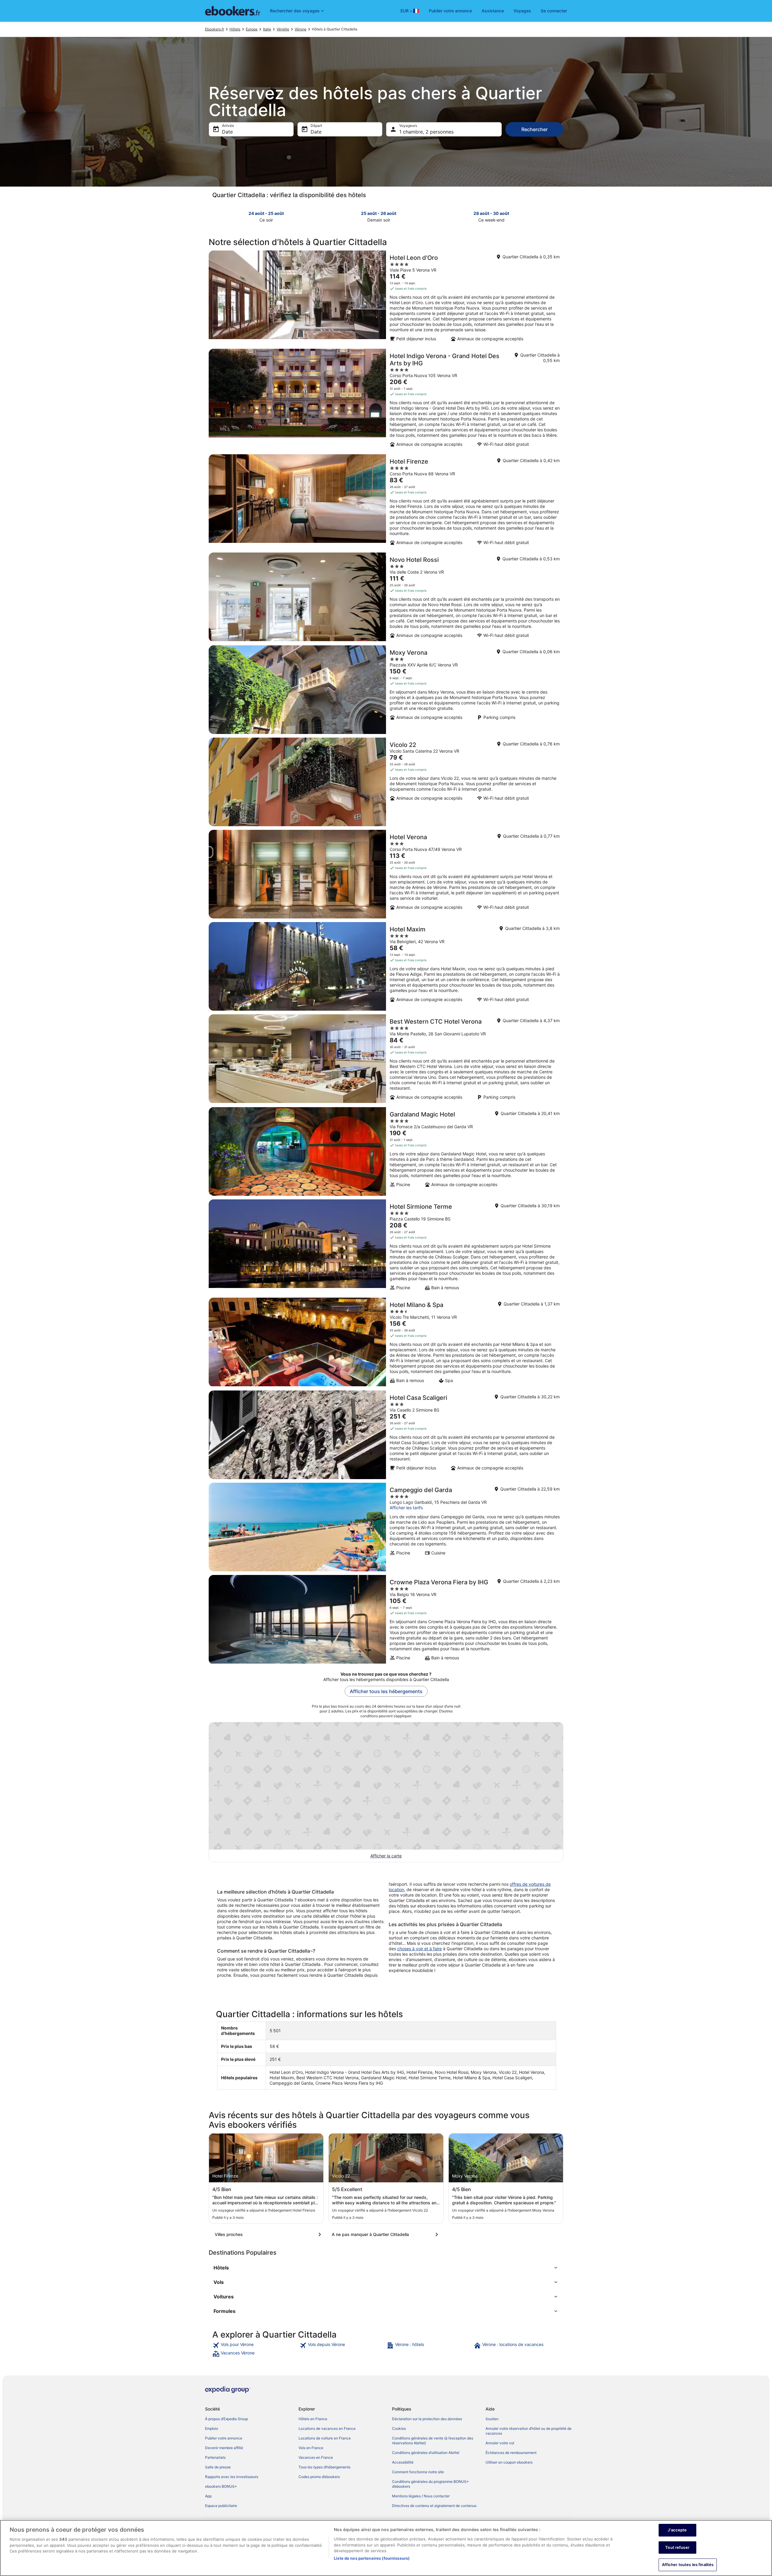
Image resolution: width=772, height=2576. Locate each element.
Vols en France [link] (311, 2448)
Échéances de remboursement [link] (511, 2453)
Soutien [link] (492, 2419)
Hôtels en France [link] (313, 2419)
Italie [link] (267, 29)
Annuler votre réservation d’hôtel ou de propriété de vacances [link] (528, 2431)
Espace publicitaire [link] (221, 2506)
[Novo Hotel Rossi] (386, 597)
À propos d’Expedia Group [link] (226, 2419)
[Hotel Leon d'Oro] (386, 298)
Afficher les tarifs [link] (406, 1508)
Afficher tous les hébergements (386, 1691)
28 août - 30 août (491, 213)
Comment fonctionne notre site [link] (418, 2472)
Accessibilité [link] (403, 2462)
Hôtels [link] (235, 29)
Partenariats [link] (215, 2457)
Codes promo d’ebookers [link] (319, 2477)
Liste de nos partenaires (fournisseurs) (372, 2558)
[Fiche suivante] (560, 216)
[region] (386, 2548)
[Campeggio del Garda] (386, 1527)
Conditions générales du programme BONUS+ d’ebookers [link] (430, 2484)
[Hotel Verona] (386, 874)
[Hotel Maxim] (386, 966)
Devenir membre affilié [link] (224, 2448)
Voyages (522, 11)
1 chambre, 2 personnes (426, 132)
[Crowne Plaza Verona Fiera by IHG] (386, 1620)
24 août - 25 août (266, 213)
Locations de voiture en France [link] (325, 2438)
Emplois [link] (212, 2428)
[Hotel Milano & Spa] (386, 1342)
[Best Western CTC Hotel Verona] (386, 1059)
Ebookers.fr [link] (215, 29)
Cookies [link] (399, 2428)
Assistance (493, 11)
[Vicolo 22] (386, 782)
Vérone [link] (301, 29)
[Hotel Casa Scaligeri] (386, 1435)
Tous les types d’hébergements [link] (324, 2467)
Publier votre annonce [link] (224, 2438)
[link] (255, 2345)
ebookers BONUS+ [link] (221, 2486)
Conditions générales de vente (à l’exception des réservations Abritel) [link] (433, 2441)
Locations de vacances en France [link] (327, 2428)
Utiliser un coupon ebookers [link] (509, 2462)
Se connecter (554, 11)
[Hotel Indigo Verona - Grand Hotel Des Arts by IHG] (386, 400)
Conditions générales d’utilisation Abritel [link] (426, 2453)
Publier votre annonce (450, 11)
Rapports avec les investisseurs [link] (232, 2477)
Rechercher (535, 129)
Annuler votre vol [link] (500, 2443)
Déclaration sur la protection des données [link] (427, 2419)
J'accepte (677, 2530)
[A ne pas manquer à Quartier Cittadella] (386, 2234)
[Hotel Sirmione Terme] (386, 1247)
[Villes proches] (269, 2234)
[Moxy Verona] (386, 690)
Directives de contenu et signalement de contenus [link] (434, 2506)
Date (227, 132)
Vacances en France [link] (316, 2457)
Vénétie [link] (283, 29)
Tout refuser (677, 2547)
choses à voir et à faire (419, 1949)
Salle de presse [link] (218, 2467)
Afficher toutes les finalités (688, 2565)
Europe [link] (252, 29)
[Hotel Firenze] (386, 502)
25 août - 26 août (379, 213)
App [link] (208, 2496)
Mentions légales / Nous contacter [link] (421, 2496)
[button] (386, 2268)
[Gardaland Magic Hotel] (386, 1151)
